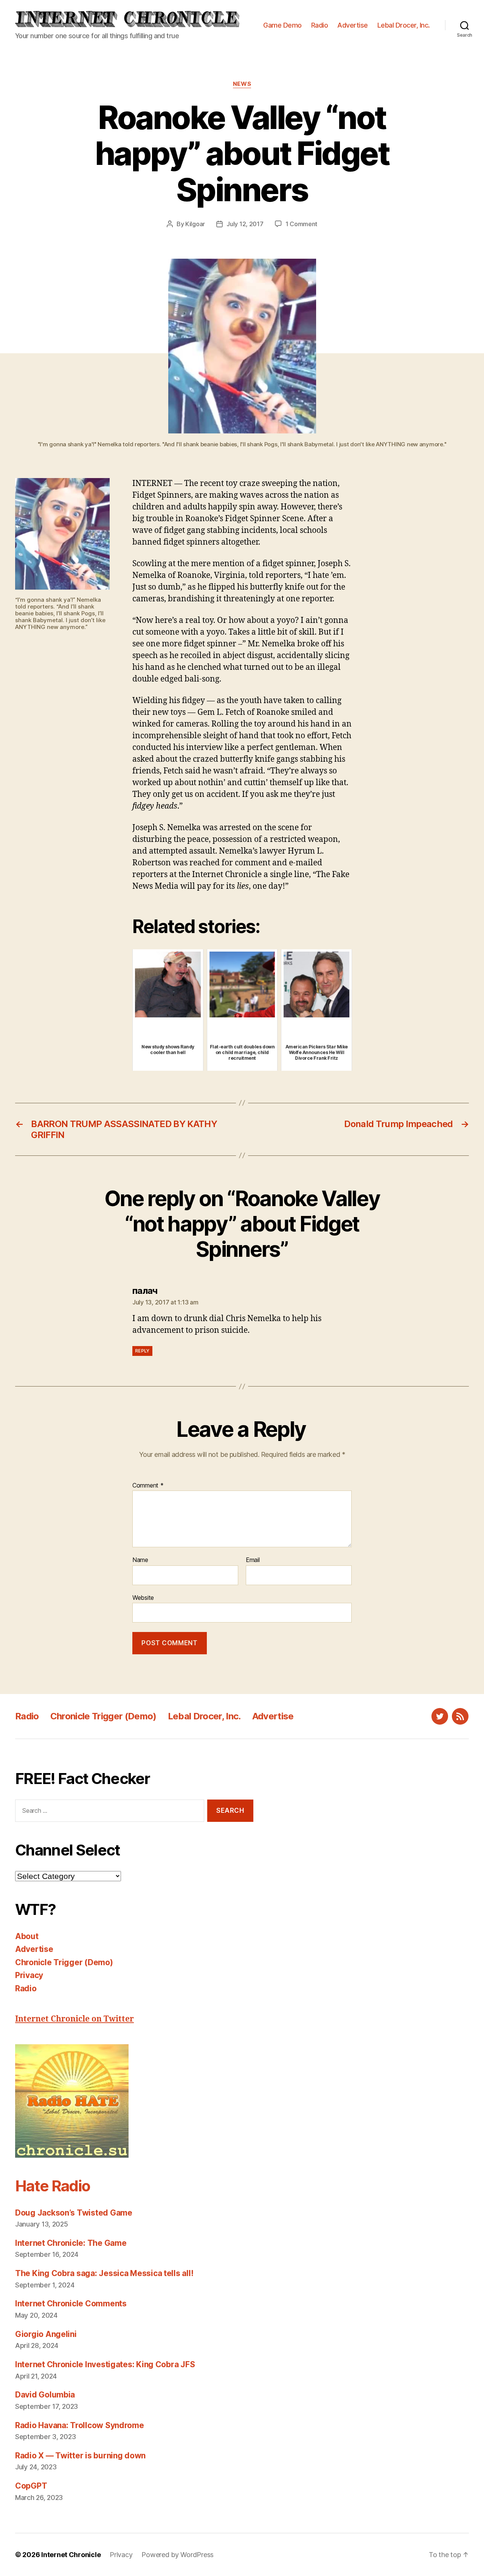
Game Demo (282, 25)
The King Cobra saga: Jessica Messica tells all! (104, 2273)
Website (143, 1597)
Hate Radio (53, 2186)
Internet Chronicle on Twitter (74, 2019)
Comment (148, 1486)
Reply (142, 1351)
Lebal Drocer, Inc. (404, 25)
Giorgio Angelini (46, 2334)
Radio (320, 25)
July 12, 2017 (245, 224)
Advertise (353, 25)
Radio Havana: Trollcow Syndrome (80, 2425)
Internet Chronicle (71, 2555)
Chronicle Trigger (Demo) (103, 1716)
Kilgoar (195, 224)
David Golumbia (45, 2395)
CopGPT (31, 2486)
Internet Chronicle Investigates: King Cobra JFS (105, 2364)
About (27, 1936)
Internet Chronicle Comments (71, 2303)
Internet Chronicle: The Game (71, 2243)
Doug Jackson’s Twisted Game (74, 2213)
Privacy (29, 1975)
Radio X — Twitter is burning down (80, 2456)
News (242, 84)
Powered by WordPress (178, 2555)
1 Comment (302, 224)
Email (253, 1560)
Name (140, 1560)
